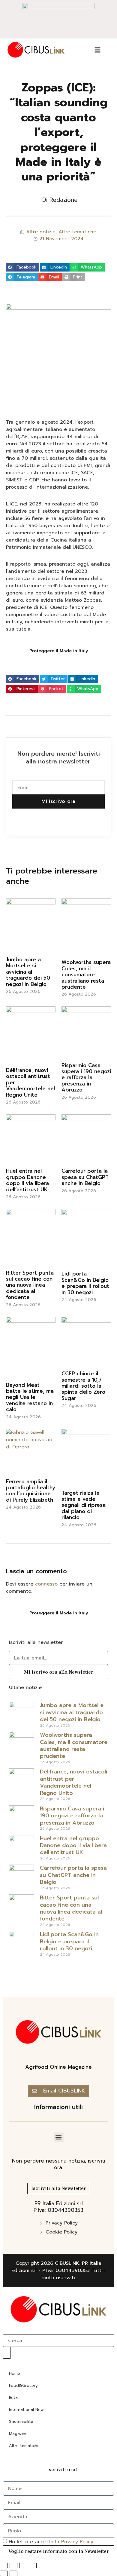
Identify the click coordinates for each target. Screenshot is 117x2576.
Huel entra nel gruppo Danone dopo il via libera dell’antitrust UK (27, 1180)
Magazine (18, 2434)
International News (27, 2410)
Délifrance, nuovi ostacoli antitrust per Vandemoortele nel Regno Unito (73, 1782)
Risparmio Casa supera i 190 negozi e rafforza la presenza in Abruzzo (86, 1078)
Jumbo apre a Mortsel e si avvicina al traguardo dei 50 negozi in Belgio (28, 972)
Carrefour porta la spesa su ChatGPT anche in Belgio (85, 1177)
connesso (46, 1584)
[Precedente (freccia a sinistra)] (4, 2573)
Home (15, 2373)
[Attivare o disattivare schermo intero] (13, 2565)
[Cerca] (7, 2353)
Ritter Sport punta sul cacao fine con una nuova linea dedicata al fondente (30, 1285)
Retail (14, 2398)
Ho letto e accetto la (51, 2542)
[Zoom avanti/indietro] (4, 2565)
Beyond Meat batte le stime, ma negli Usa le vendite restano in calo (30, 1397)
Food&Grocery (23, 2386)
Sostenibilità (21, 2422)
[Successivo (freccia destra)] (13, 2573)
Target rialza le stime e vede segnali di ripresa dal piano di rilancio (84, 1505)
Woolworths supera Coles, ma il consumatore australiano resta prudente (86, 975)
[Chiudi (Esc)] (33, 2565)
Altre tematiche (77, 232)
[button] (23, 267)
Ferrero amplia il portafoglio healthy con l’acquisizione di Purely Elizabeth (31, 1491)
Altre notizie (41, 232)
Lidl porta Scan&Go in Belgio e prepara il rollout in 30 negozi (85, 1283)
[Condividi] (23, 2565)
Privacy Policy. (78, 2542)
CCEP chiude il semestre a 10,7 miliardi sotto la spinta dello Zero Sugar (83, 1386)
